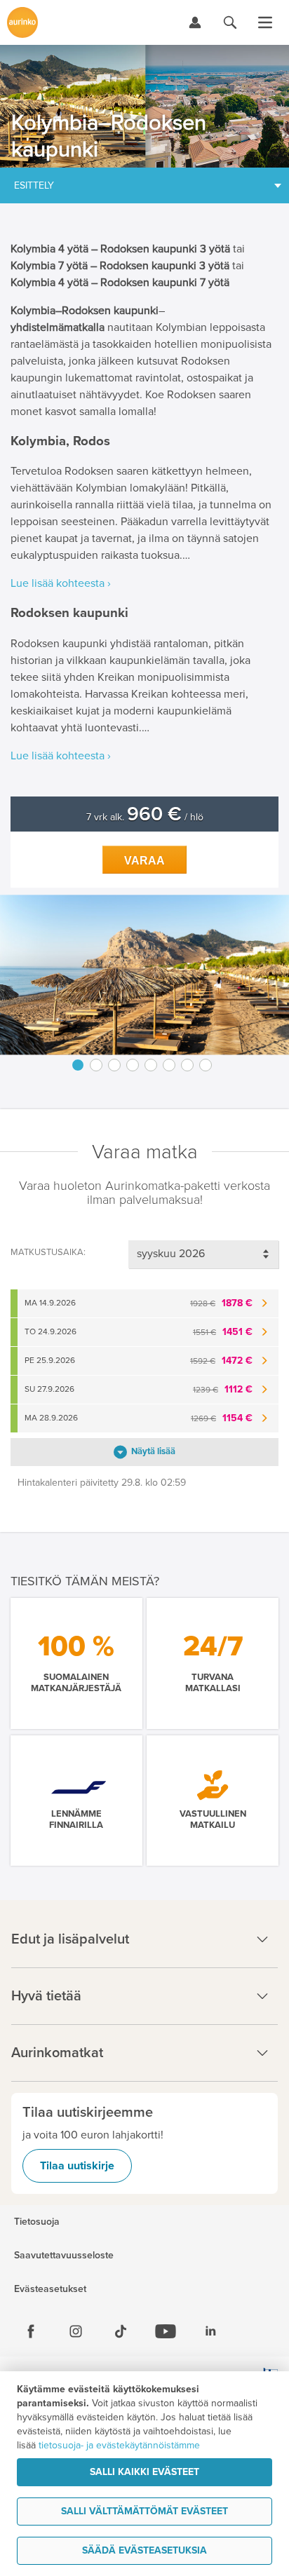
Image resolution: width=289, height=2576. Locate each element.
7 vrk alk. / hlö (145, 817)
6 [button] (169, 1065)
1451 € (223, 1332)
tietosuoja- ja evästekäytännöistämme (119, 2445)
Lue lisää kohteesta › (61, 583)
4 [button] (133, 1065)
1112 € (223, 1389)
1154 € (222, 1418)
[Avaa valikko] (265, 22)
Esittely (34, 185)
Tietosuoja (37, 2222)
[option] (144, 975)
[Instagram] (76, 2331)
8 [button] (206, 1065)
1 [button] (78, 1065)
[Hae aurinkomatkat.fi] (230, 22)
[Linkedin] (210, 2331)
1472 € (221, 1361)
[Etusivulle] (22, 22)
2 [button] (96, 1065)
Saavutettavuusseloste (64, 2256)
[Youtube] (166, 2331)
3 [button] (114, 1065)
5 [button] (151, 1065)
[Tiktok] (121, 2331)
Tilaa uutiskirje (77, 2166)
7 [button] (187, 1065)
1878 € (221, 1303)
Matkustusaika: (48, 1252)
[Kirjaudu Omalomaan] (195, 22)
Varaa (144, 861)
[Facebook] (31, 2331)
